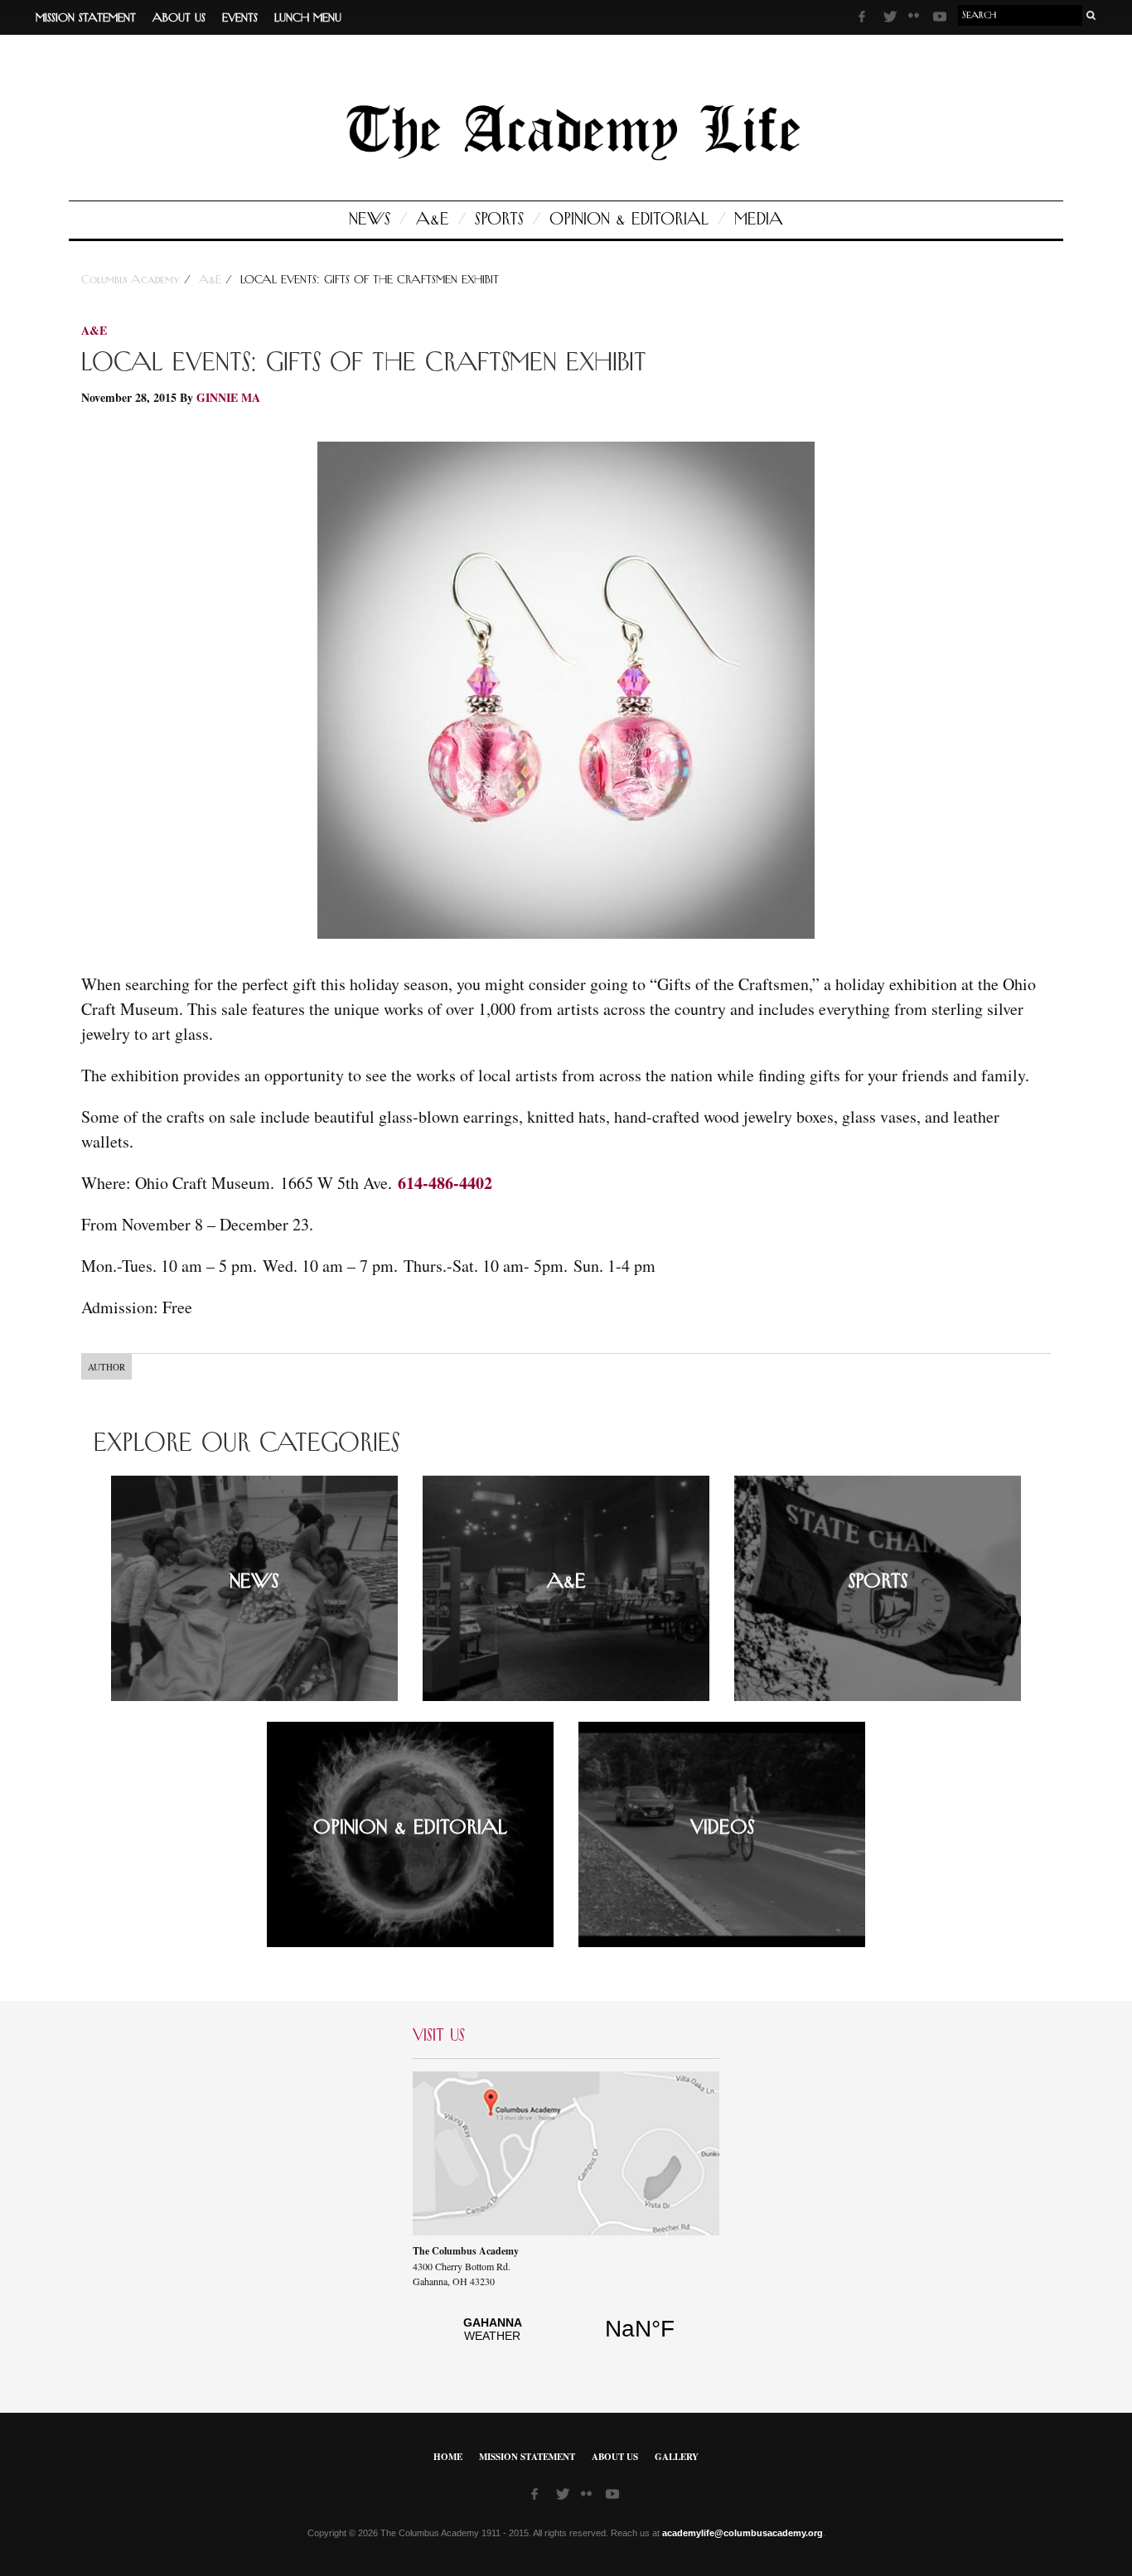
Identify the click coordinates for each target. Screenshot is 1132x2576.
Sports (499, 220)
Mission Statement (86, 18)
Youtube (941, 19)
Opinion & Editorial (629, 220)
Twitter (892, 19)
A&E (433, 220)
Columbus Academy (133, 280)
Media (759, 220)
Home (448, 2457)
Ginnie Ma (228, 397)
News (370, 220)
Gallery (677, 2457)
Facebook (867, 19)
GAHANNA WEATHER (566, 2338)
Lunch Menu (308, 18)
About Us (179, 18)
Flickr (917, 21)
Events (240, 18)
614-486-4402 (445, 1183)
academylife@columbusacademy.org (743, 2533)
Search (1091, 15)
